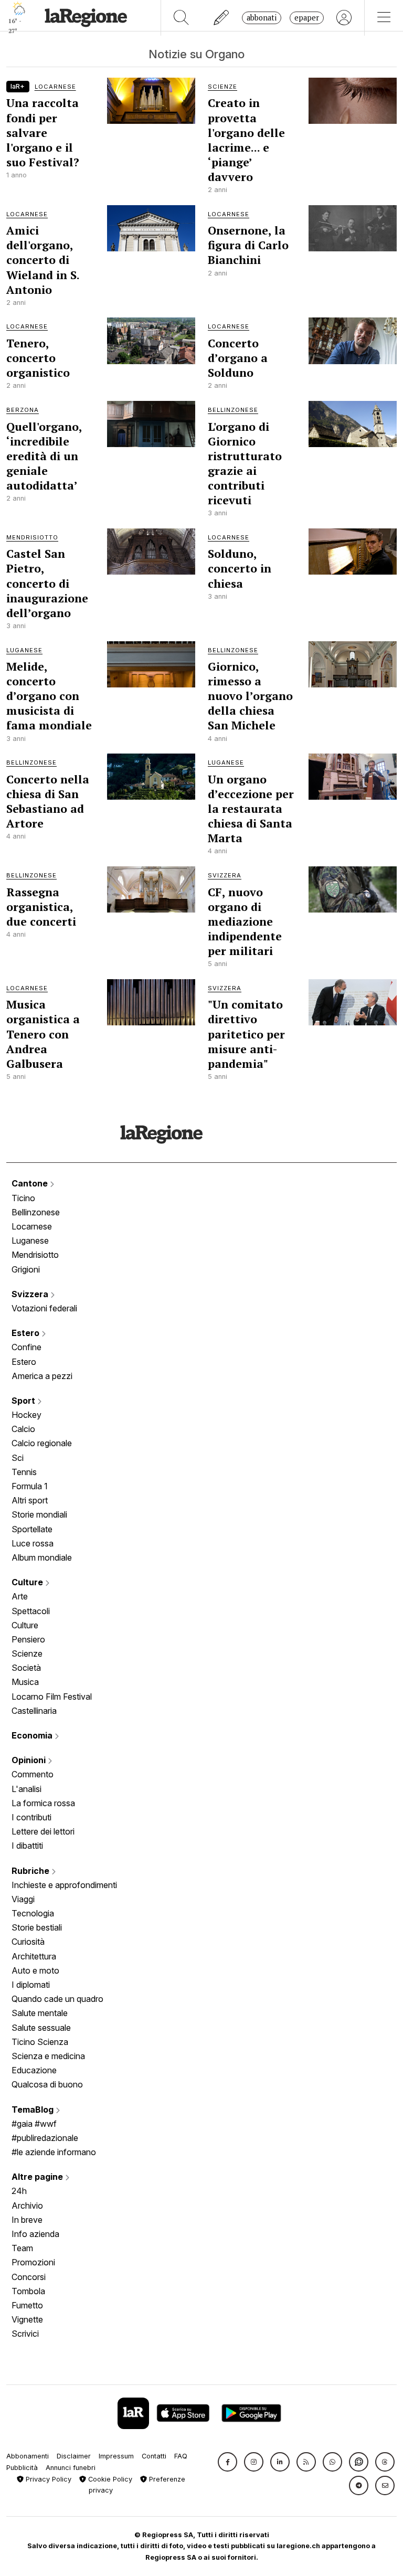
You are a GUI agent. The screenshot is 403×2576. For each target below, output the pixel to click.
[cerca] (181, 18)
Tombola (28, 2291)
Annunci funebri (71, 2468)
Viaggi (23, 1899)
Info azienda (35, 2234)
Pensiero (28, 1639)
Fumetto (27, 2305)
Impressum (116, 2456)
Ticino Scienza (40, 2042)
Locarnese (32, 1226)
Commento (33, 1774)
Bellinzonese (36, 1212)
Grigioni (26, 1269)
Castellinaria (34, 1711)
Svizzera (31, 1294)
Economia (33, 1735)
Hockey (26, 1415)
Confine (26, 1347)
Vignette (27, 2319)
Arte (20, 1596)
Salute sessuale (41, 2028)
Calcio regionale (42, 1443)
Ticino (23, 1198)
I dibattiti (27, 1846)
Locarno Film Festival (52, 1697)
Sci (18, 1458)
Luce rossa (33, 1543)
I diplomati (31, 1985)
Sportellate (32, 1529)
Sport (24, 1401)
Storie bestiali (37, 1927)
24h (19, 2191)
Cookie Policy (109, 2479)
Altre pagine (38, 2177)
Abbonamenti (28, 2456)
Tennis (24, 1472)
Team (22, 2248)
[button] (227, 2462)
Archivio (27, 2206)
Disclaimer (74, 2456)
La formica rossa (43, 1803)
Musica (25, 1682)
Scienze (27, 1653)
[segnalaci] (222, 18)
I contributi (31, 1817)
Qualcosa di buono (47, 2084)
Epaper (307, 18)
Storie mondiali (39, 1514)
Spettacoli (31, 1611)
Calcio (23, 1429)
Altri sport (30, 1500)
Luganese (30, 1241)
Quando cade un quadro (57, 1999)
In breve (27, 2220)
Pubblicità (22, 2468)
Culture (28, 1582)
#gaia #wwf (34, 2124)
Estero (26, 1333)
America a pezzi (42, 1376)
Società (26, 1668)
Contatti (154, 2456)
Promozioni (33, 2262)
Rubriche (31, 1871)
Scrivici (25, 2334)
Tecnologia (33, 1913)
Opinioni (30, 1760)
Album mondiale (42, 1557)
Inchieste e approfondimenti (64, 1885)
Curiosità (28, 1942)
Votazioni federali (44, 1308)
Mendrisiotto (35, 1255)
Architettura (34, 1956)
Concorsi (29, 2277)
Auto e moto (35, 1970)
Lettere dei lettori (43, 1831)
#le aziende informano (54, 2152)
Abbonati (262, 18)
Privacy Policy (47, 2479)
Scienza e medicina (48, 2056)
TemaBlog (34, 2109)
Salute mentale (40, 2013)
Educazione (34, 2070)
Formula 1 (30, 1486)
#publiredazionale (45, 2138)
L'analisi (26, 1789)
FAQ (181, 2456)
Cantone (31, 1183)
